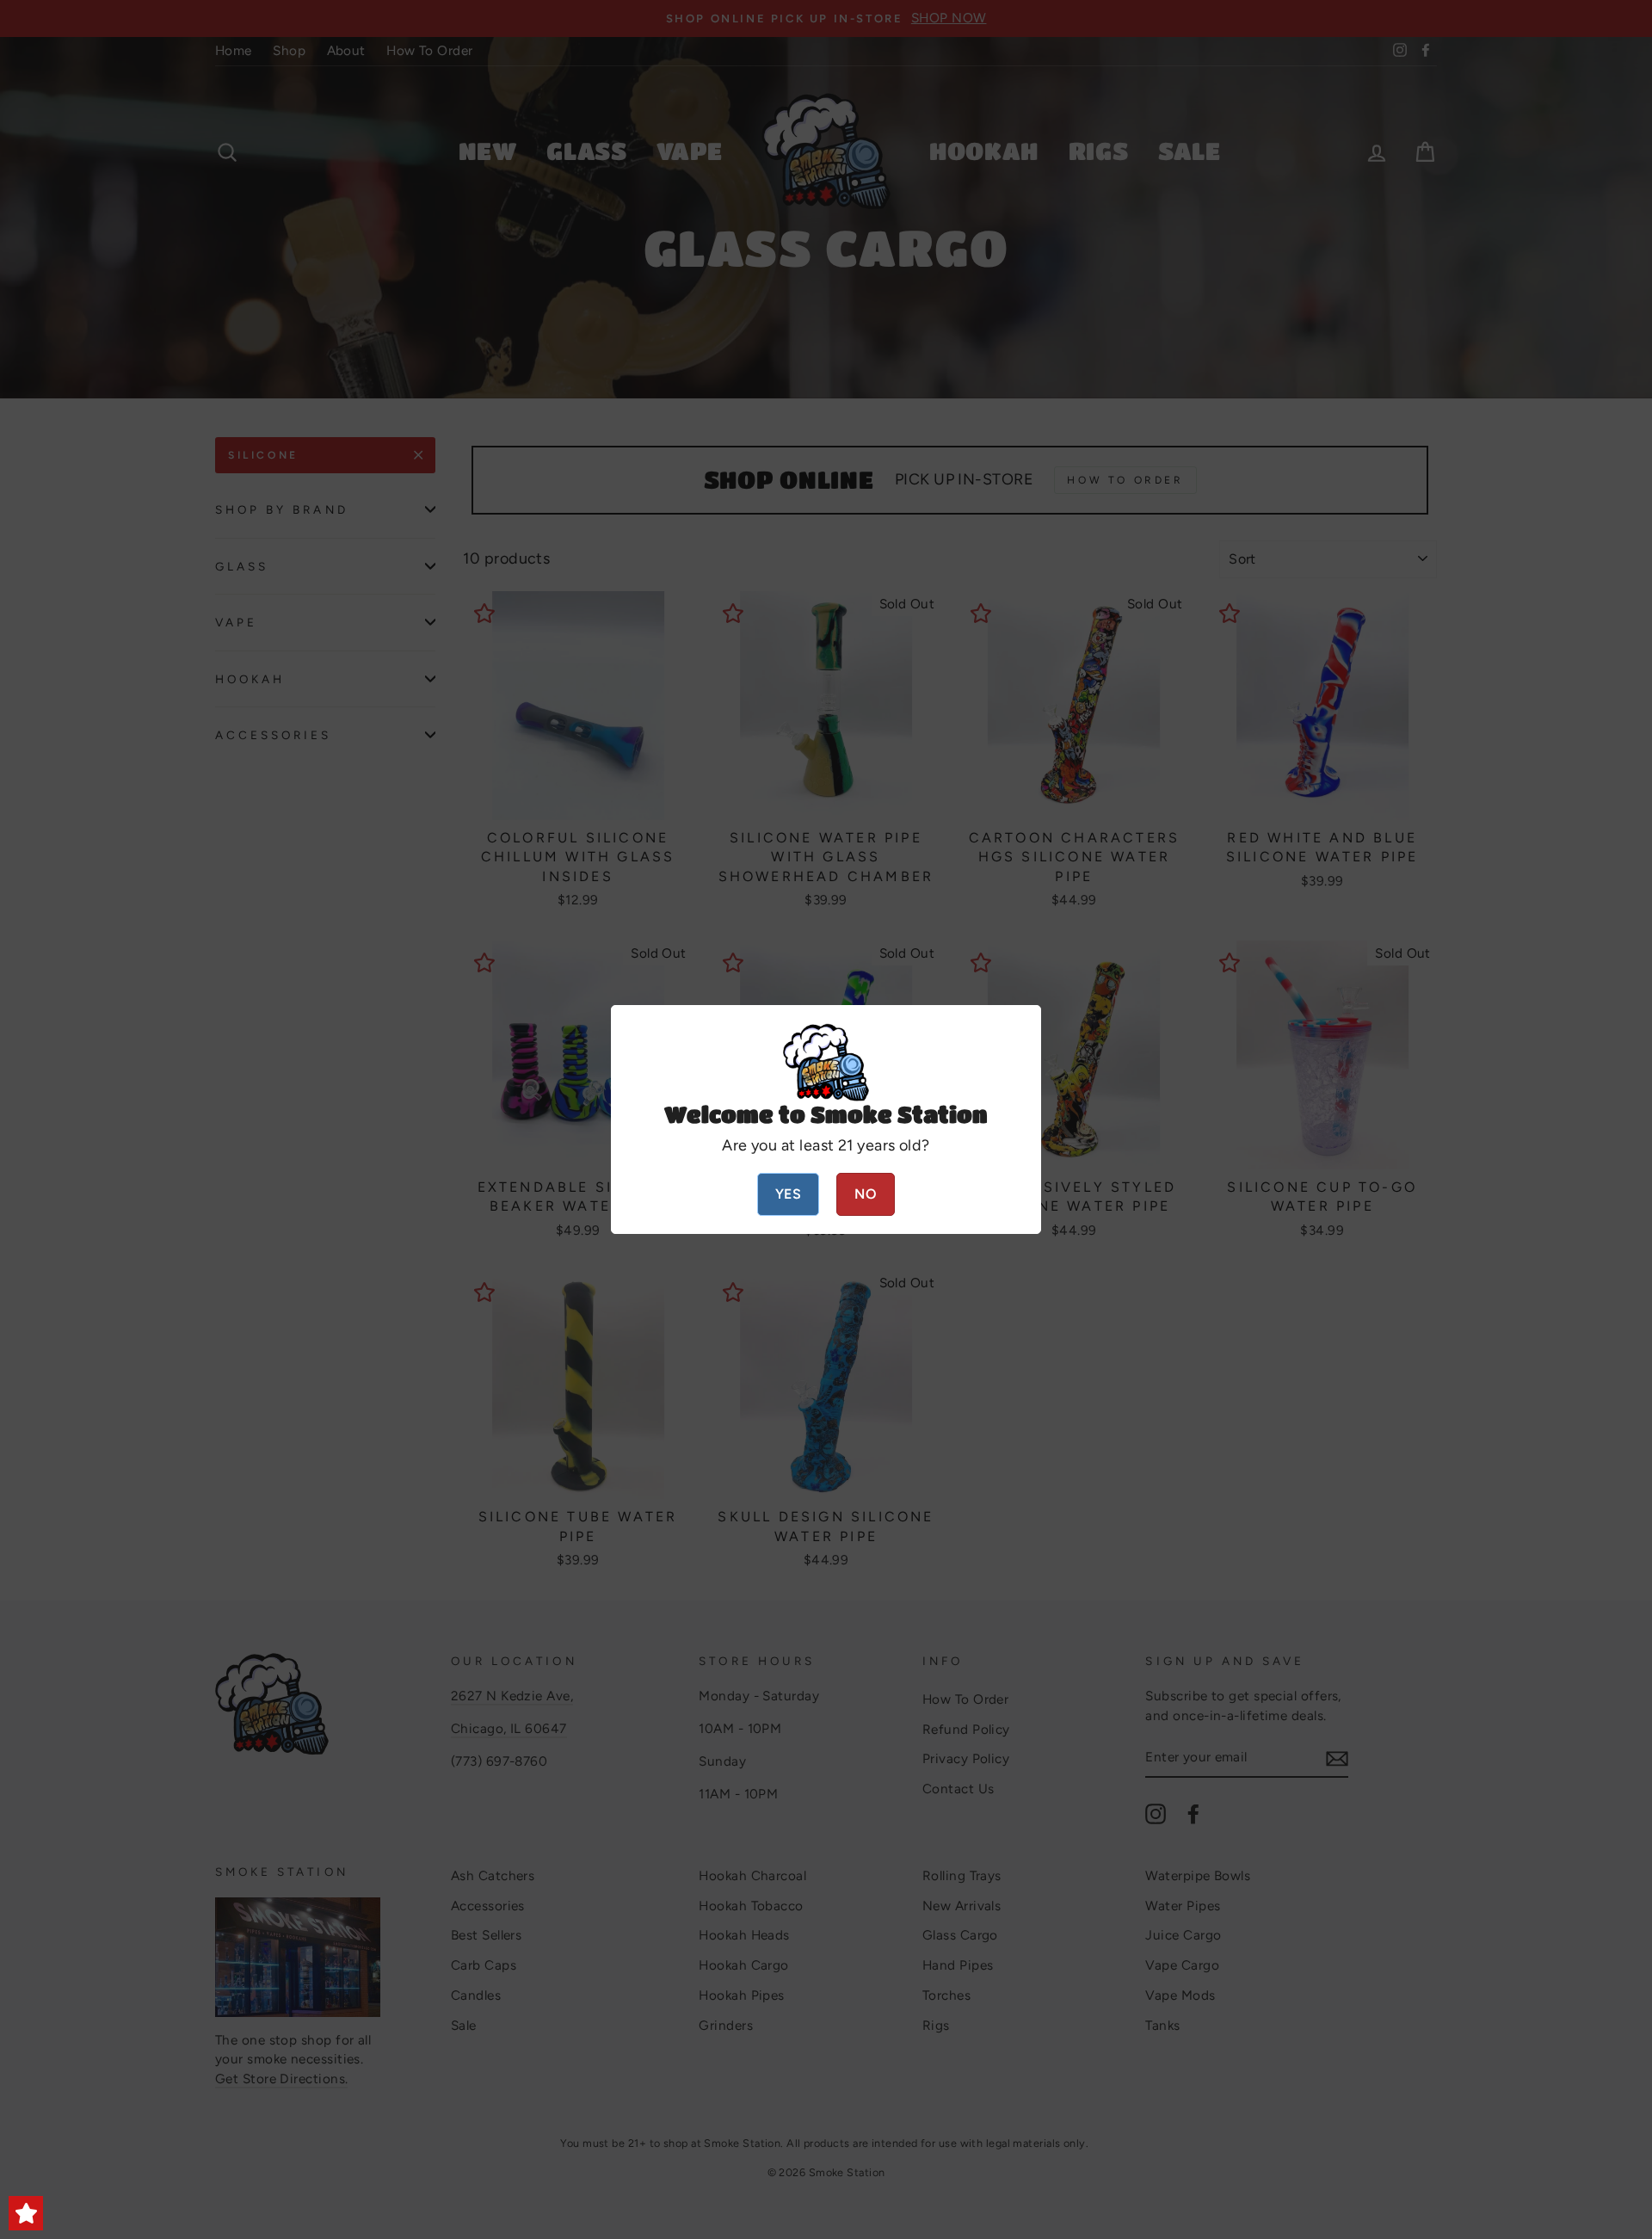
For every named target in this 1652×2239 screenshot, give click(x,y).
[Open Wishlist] (26, 2213)
